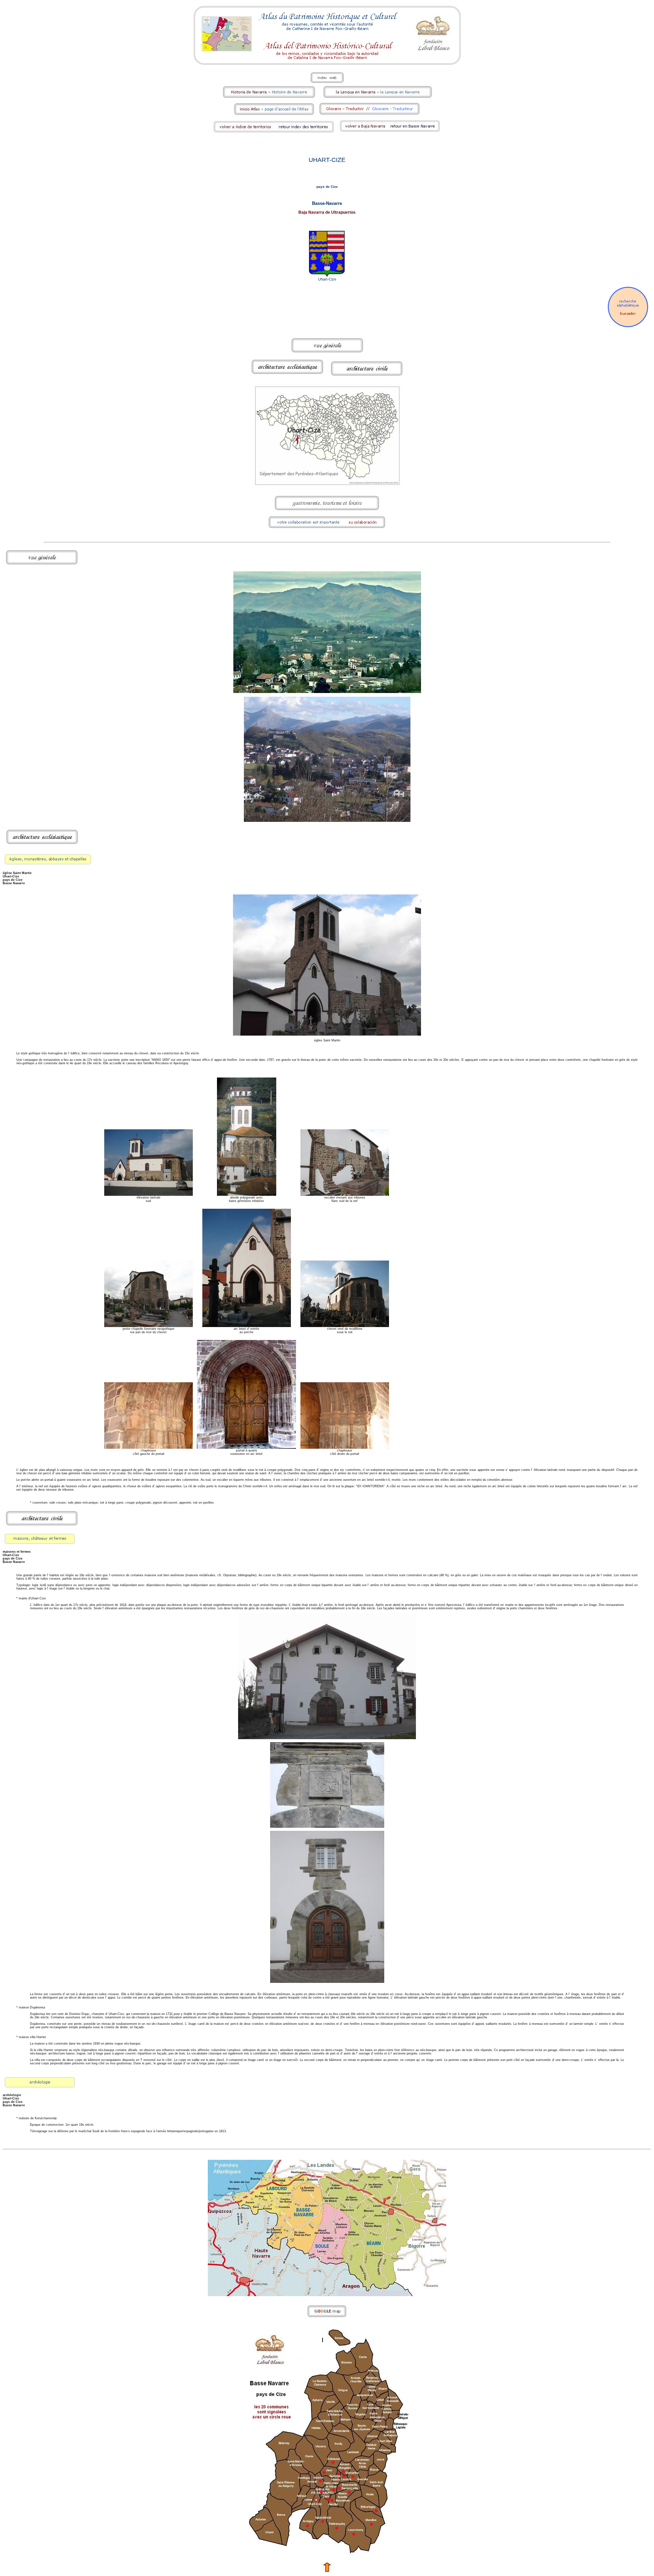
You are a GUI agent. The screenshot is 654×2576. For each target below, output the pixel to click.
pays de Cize (327, 187)
